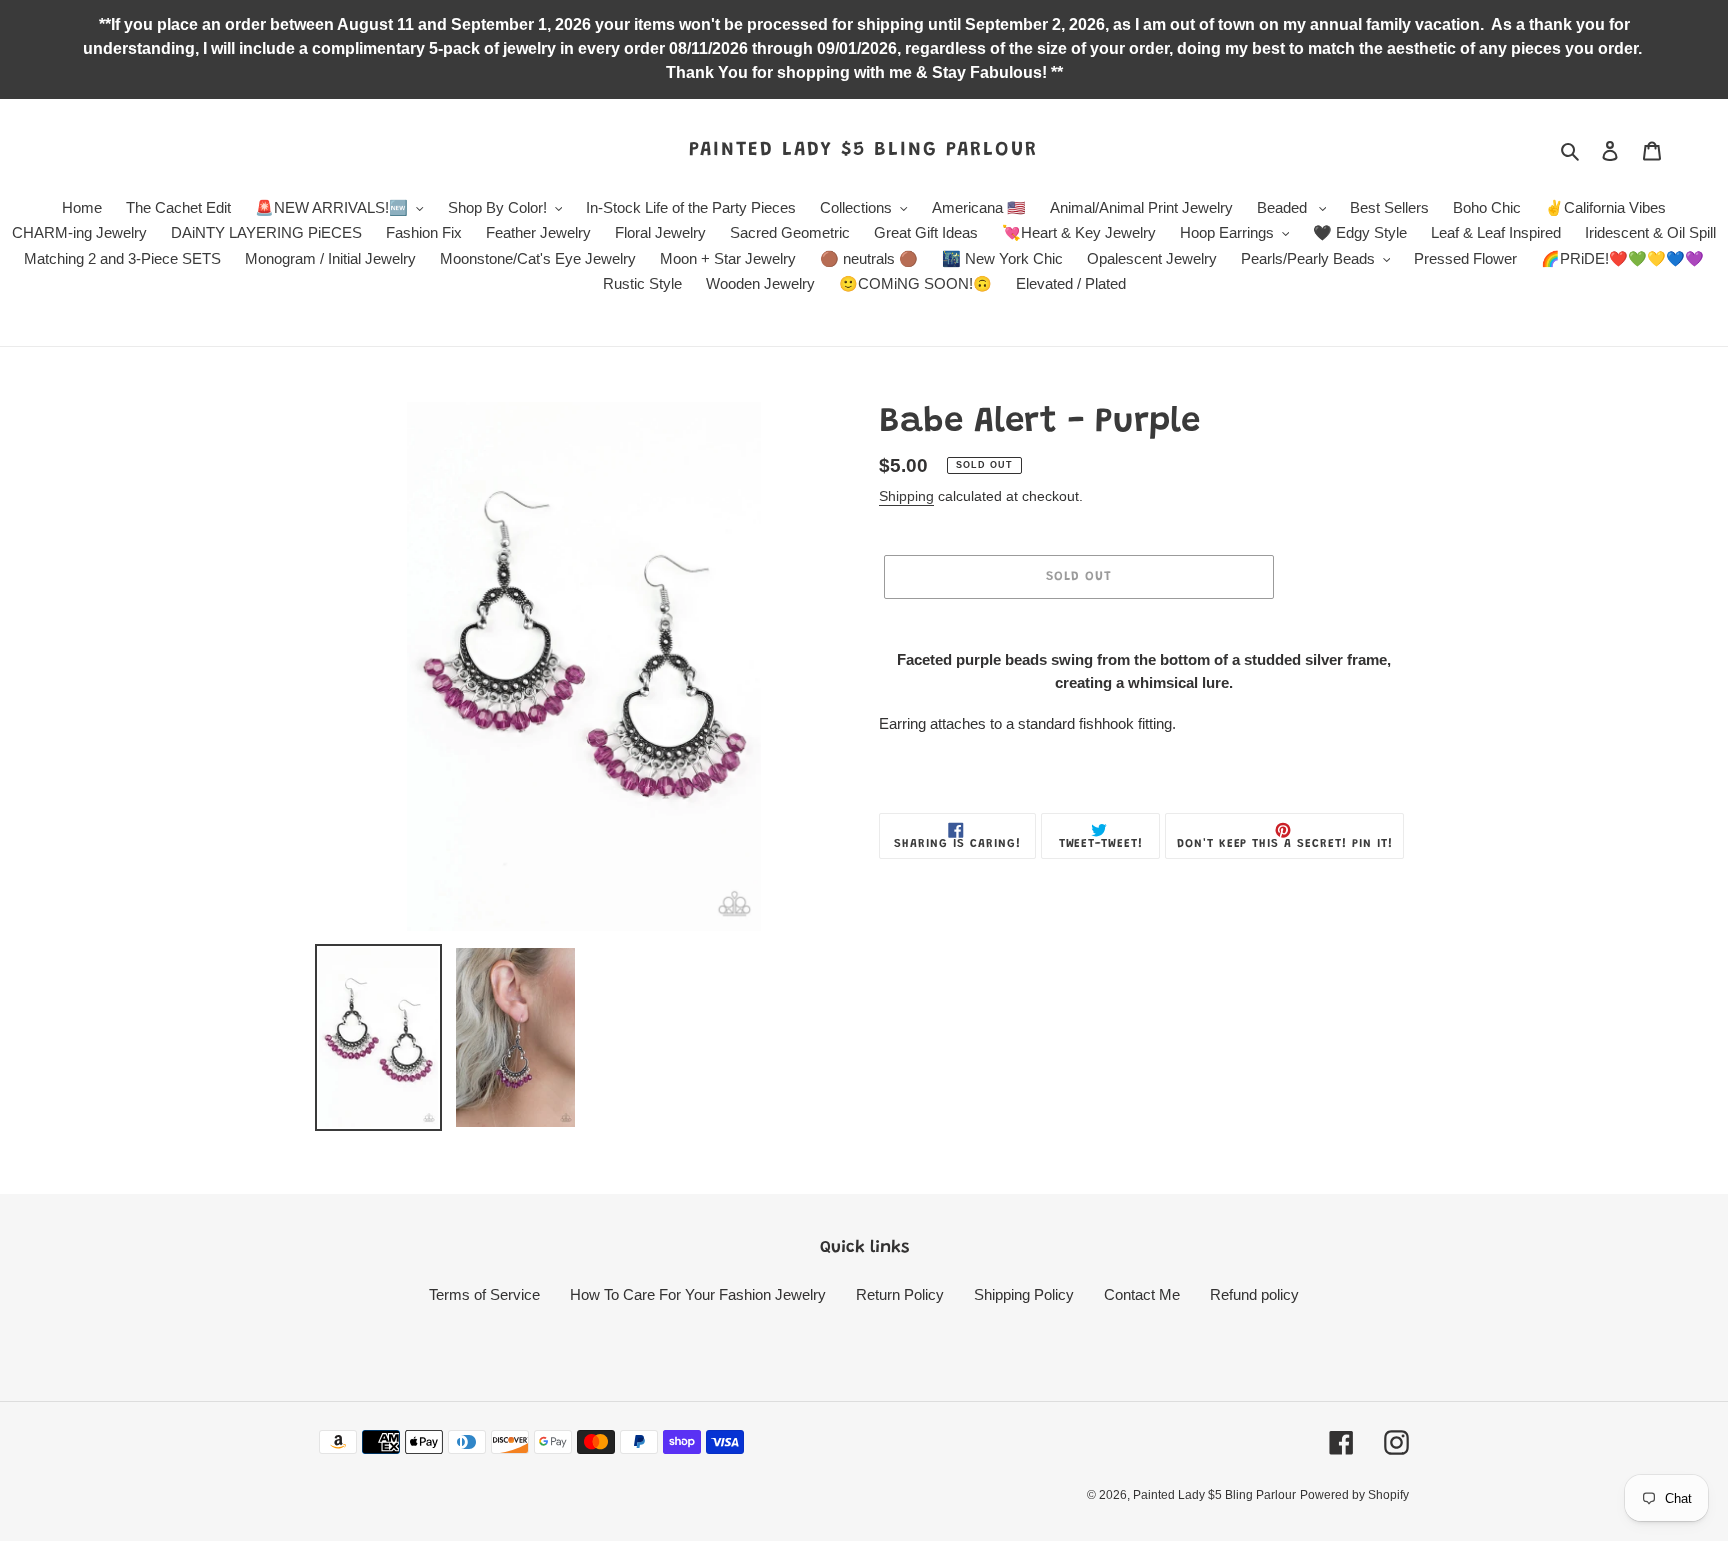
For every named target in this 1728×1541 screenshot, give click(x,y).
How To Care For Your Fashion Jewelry (698, 1294)
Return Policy (900, 1294)
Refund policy (1254, 1294)
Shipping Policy (1024, 1294)
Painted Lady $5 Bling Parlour (863, 150)
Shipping (906, 496)
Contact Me (1142, 1294)
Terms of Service (484, 1294)
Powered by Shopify (1354, 1495)
